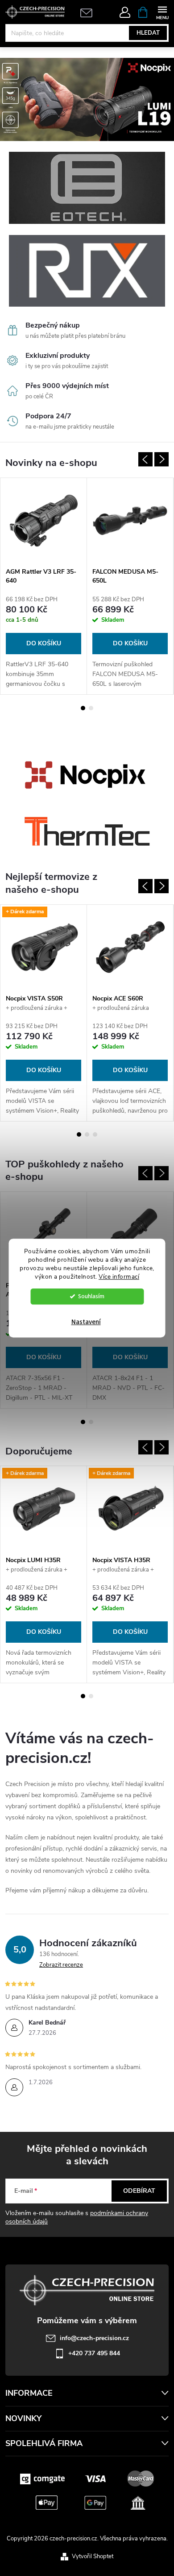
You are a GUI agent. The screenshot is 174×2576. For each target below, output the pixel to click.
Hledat (148, 33)
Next (162, 459)
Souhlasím (91, 1296)
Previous (145, 459)
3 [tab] (95, 1134)
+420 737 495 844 (94, 2353)
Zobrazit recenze (61, 1965)
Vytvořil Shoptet (93, 2556)
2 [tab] (91, 708)
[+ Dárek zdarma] (43, 947)
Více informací (119, 1277)
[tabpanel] (44, 586)
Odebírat (139, 2191)
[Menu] (162, 12)
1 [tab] (83, 708)
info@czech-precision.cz (94, 2338)
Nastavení (86, 1322)
